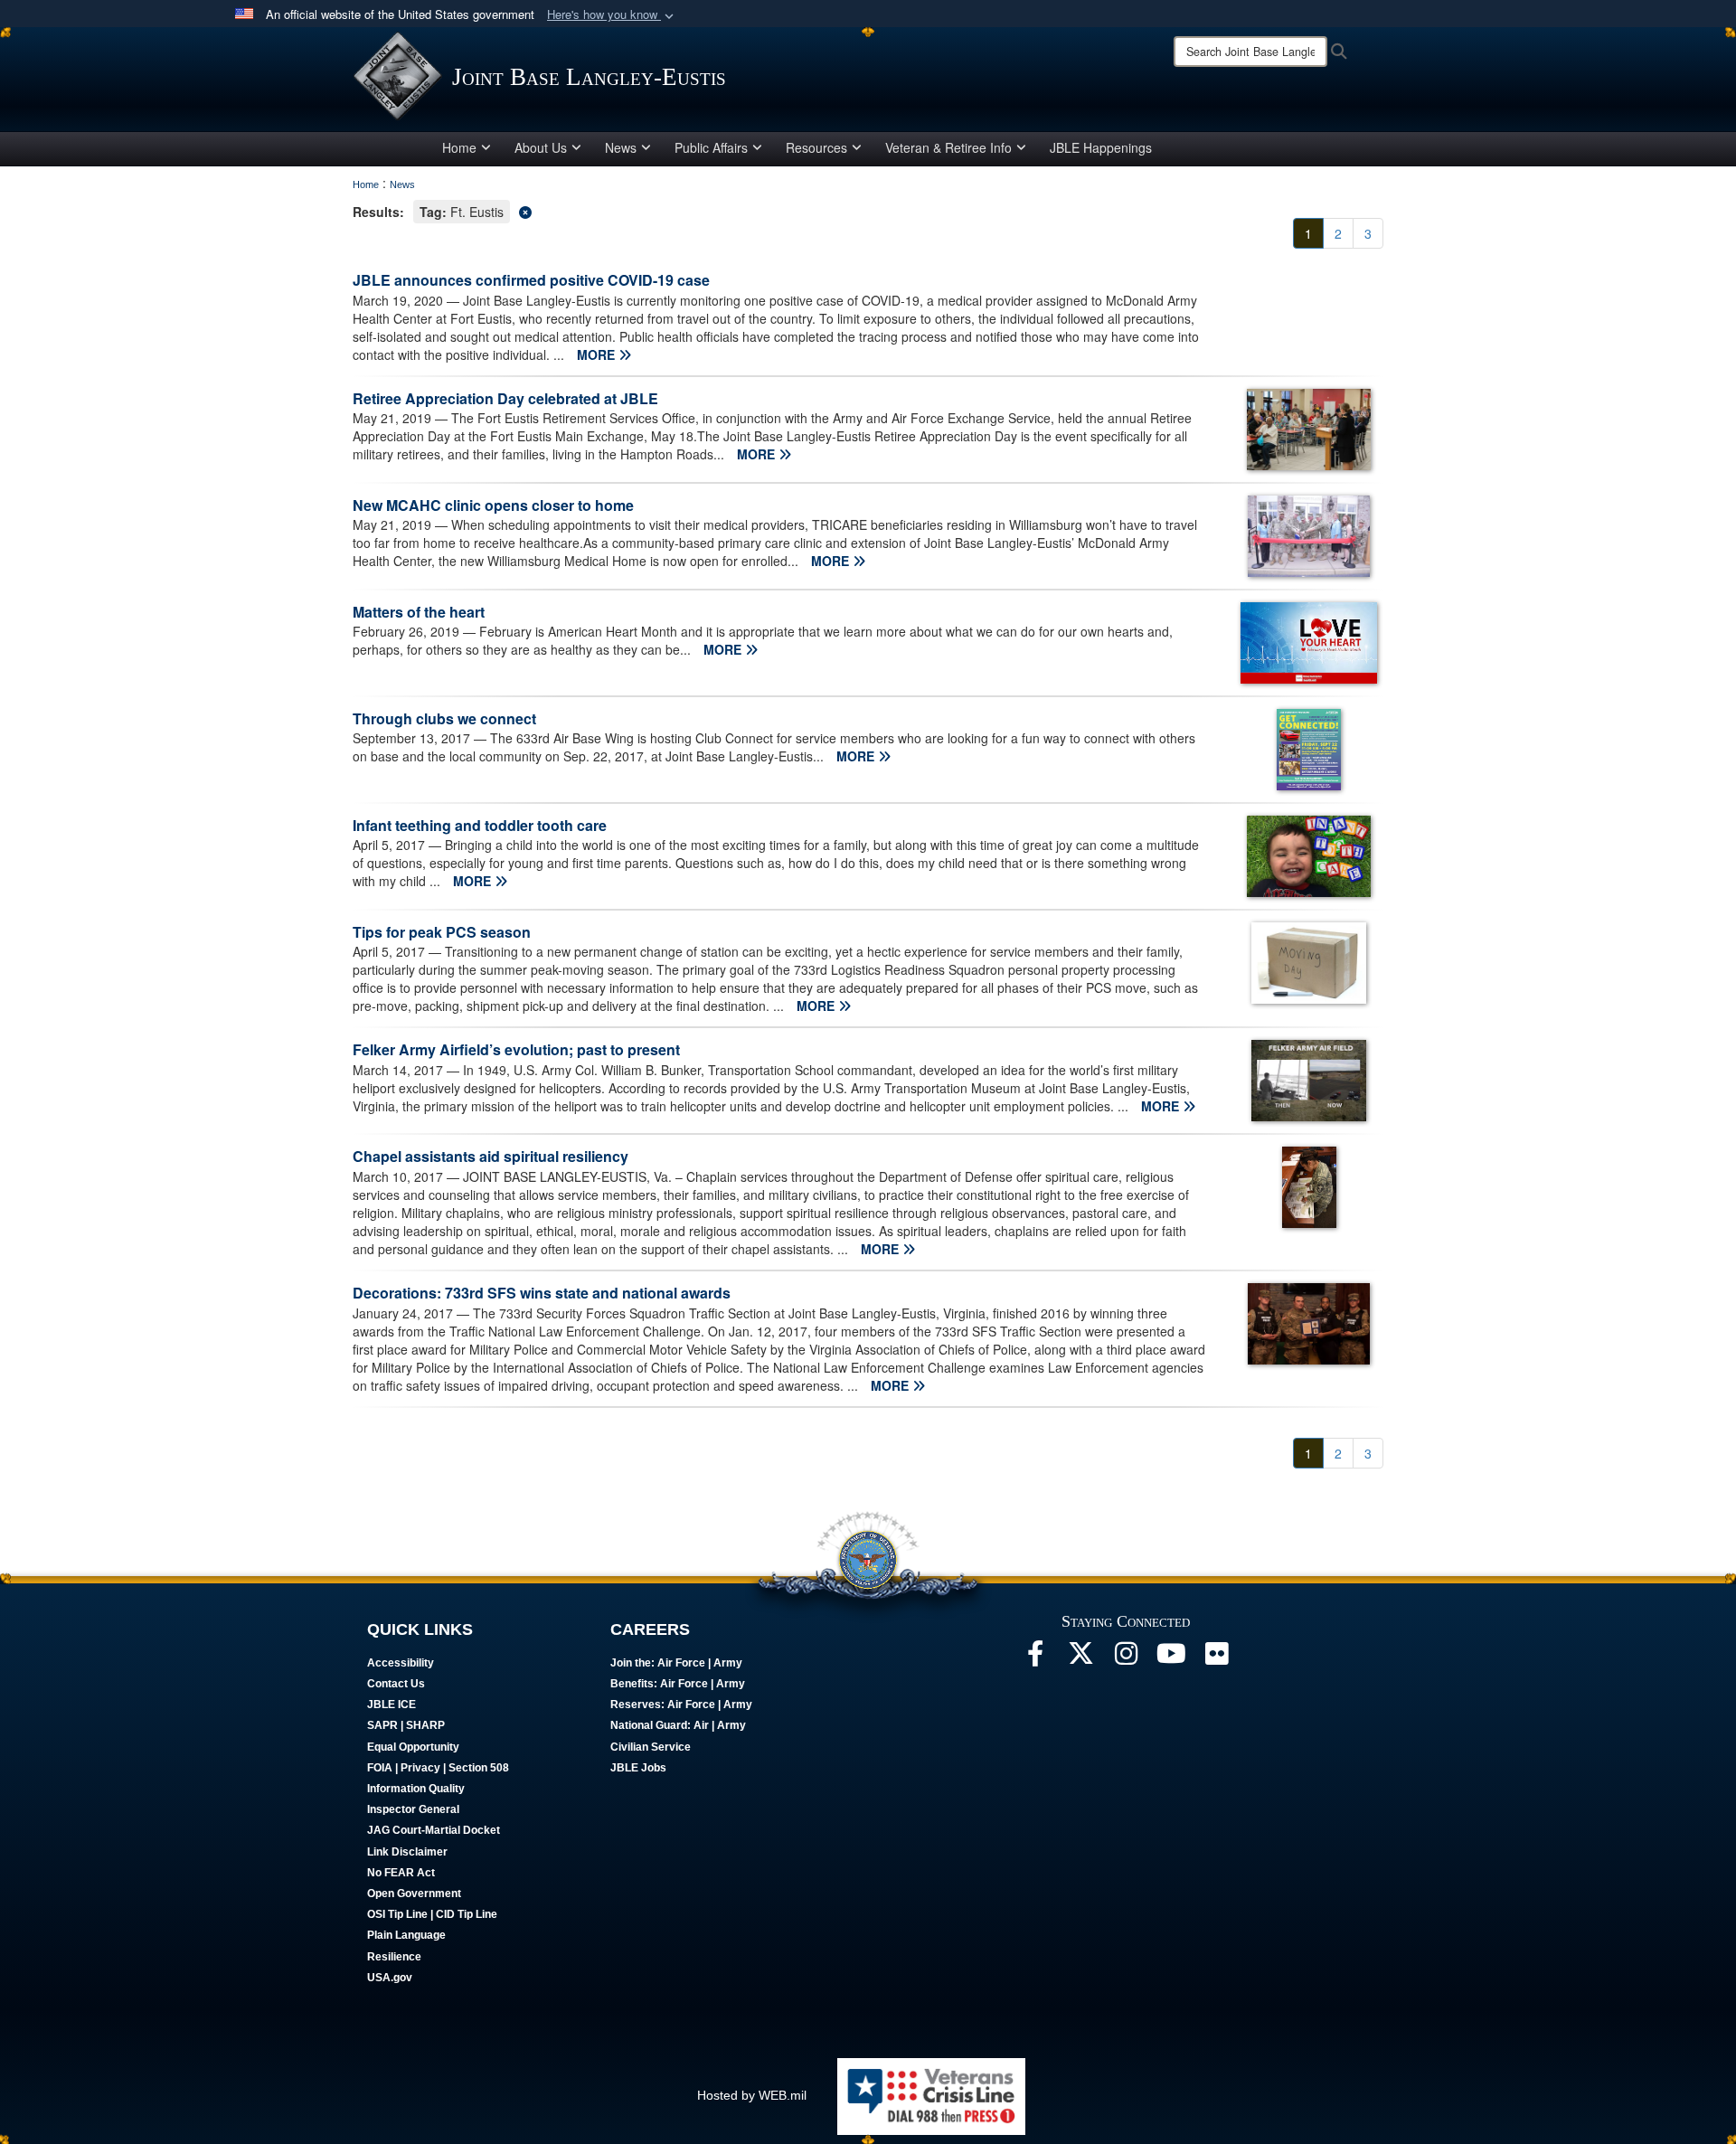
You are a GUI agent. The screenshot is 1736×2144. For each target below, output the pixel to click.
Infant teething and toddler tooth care (480, 825)
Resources (816, 147)
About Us (541, 147)
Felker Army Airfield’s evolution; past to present (516, 1049)
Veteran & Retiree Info (948, 147)
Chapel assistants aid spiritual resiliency (491, 1156)
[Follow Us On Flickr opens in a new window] (1216, 1658)
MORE (598, 354)
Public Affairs (711, 147)
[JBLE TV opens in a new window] (1171, 1658)
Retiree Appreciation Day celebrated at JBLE (505, 398)
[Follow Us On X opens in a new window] (1080, 1658)
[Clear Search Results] (868, 210)
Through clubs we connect (444, 718)
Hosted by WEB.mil (752, 2095)
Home (459, 147)
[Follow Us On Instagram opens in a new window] (1126, 1658)
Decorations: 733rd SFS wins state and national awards (542, 1293)
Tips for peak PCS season (442, 932)
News (621, 147)
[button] (612, 15)
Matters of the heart (419, 612)
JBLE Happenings (1101, 147)
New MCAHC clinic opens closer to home (493, 505)
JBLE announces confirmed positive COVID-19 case (531, 280)
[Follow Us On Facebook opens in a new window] (1035, 1658)
